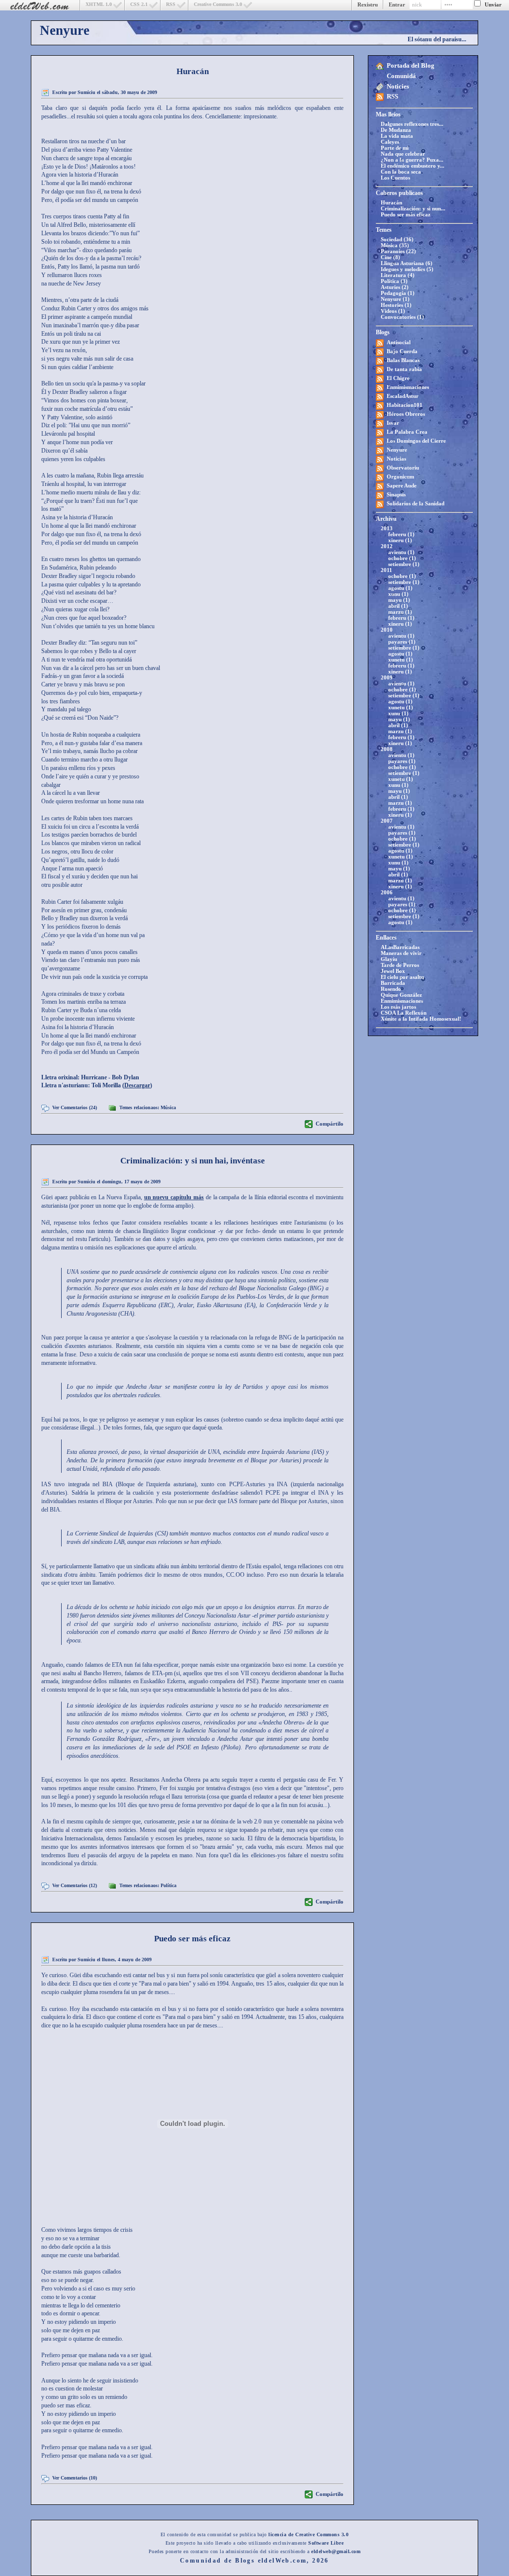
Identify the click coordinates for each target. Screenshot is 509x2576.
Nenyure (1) (395, 299)
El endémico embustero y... (413, 166)
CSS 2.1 (139, 4)
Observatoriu (403, 468)
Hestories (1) (396, 305)
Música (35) (395, 245)
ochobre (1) (402, 558)
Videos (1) (393, 311)
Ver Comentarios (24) (75, 1107)
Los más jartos (398, 1007)
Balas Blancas (403, 360)
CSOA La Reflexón (404, 1013)
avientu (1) (401, 552)
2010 (387, 630)
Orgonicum (400, 477)
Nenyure (65, 30)
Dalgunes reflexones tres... (412, 124)
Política (169, 1885)
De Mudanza (396, 130)
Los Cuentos (395, 178)
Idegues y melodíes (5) (407, 269)
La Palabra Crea (407, 432)
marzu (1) (400, 612)
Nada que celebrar (403, 154)
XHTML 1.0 (99, 4)
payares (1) (402, 642)
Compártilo (330, 1124)
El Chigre (398, 378)
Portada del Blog (411, 65)
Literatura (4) (398, 275)
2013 (387, 528)
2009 (387, 677)
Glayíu (389, 959)
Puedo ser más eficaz (406, 214)
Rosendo (391, 989)
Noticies (398, 86)
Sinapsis (396, 494)
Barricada (393, 983)
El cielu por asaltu (402, 977)
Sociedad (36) (397, 239)
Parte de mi (395, 148)
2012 (387, 546)
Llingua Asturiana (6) (407, 263)
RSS (171, 4)
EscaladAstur (403, 396)
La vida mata (397, 136)
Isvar (393, 423)
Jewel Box (393, 971)
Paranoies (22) (398, 251)
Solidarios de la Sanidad (416, 503)
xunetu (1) (401, 660)
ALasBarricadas (400, 947)
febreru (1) (401, 534)
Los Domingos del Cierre (416, 441)
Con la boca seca (401, 172)
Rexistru (368, 4)
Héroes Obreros (406, 414)
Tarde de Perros (400, 965)
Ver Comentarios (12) (75, 1885)
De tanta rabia (404, 369)
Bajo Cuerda (402, 351)
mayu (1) (399, 600)
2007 (387, 821)
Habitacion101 (405, 405)
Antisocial (399, 342)
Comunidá (401, 76)
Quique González (401, 995)
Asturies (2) (395, 287)
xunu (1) (398, 594)
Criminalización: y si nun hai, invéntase (193, 1161)
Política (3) (394, 281)
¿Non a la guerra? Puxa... (412, 160)
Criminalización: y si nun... (413, 208)
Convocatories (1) (402, 317)
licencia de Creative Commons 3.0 (308, 2534)
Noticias (396, 459)
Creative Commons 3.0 (218, 4)
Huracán (391, 202)
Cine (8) (390, 257)
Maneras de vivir (401, 953)
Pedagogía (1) (398, 293)
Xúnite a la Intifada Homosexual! (421, 1019)
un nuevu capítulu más (174, 1197)
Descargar (137, 1085)
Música (168, 1107)
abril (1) (398, 606)
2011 (386, 570)
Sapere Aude (402, 485)
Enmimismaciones (408, 387)
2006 (387, 892)
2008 (387, 749)
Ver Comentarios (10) (75, 2478)
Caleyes (390, 142)
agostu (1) (400, 588)
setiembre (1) (404, 564)
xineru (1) (400, 540)
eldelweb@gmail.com (336, 2551)
